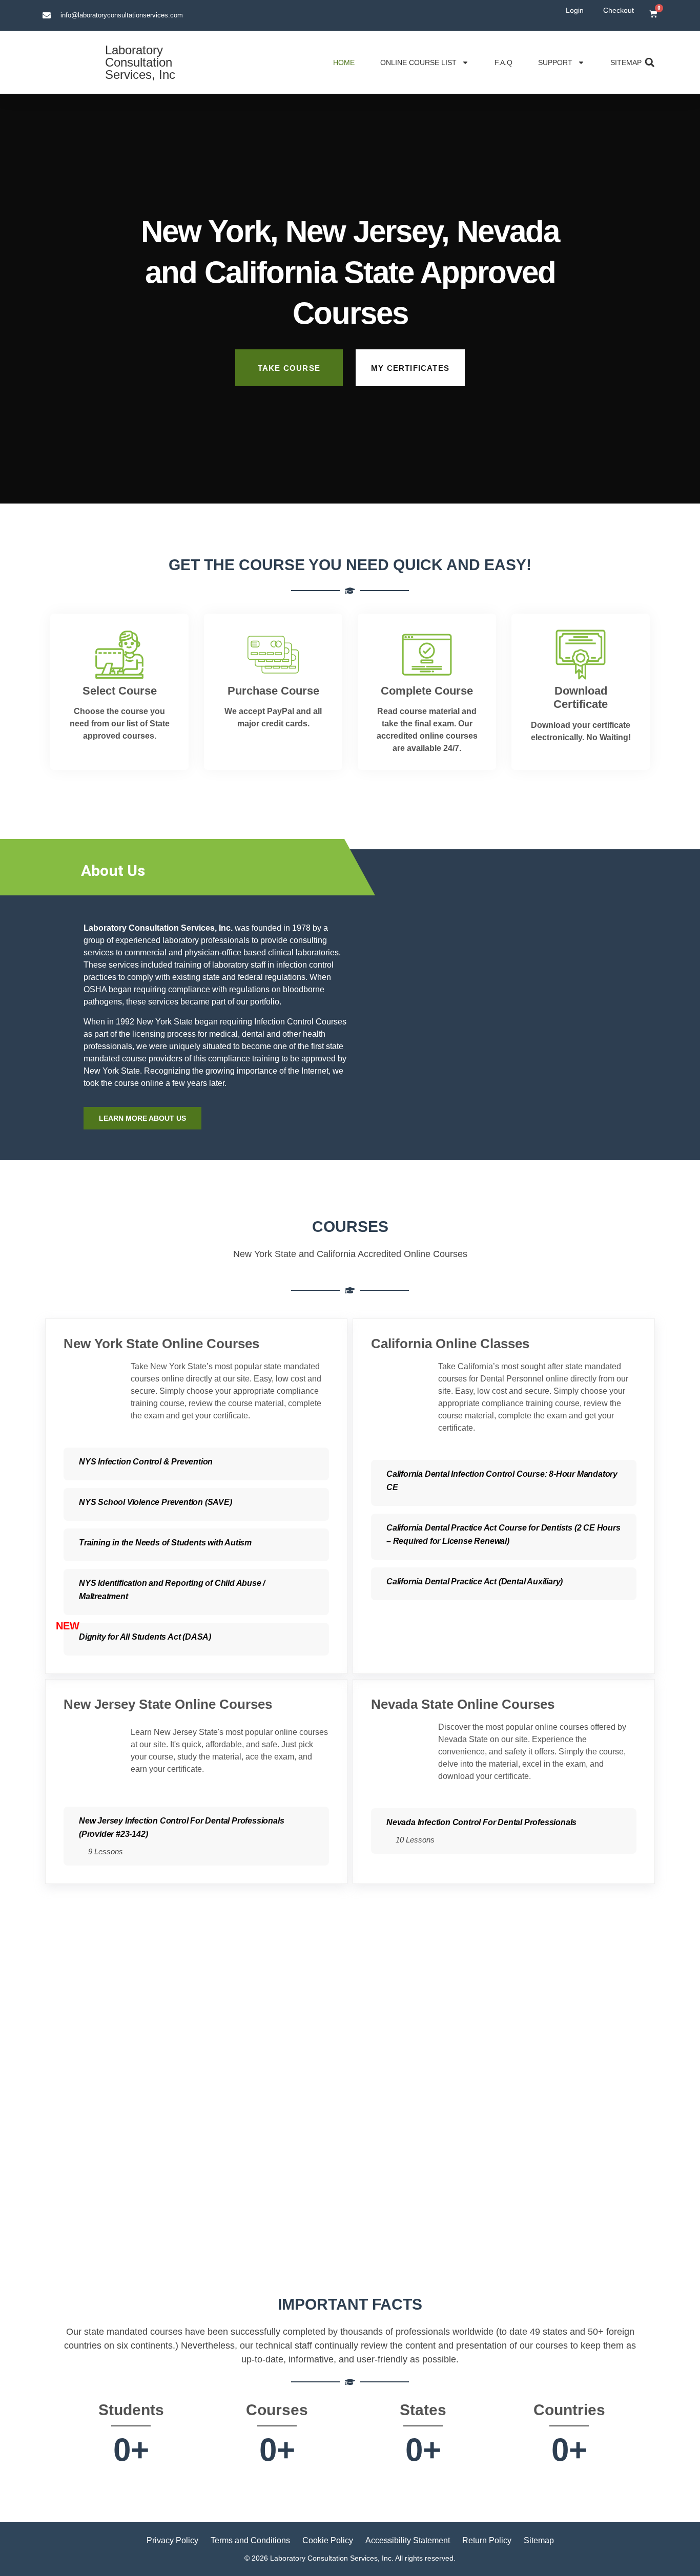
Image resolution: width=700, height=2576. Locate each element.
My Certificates (410, 368)
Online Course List (418, 62)
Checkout (619, 10)
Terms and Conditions (250, 2540)
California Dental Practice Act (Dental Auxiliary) (475, 1582)
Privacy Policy (172, 2540)
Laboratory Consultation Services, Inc (140, 62)
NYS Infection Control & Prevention (146, 1462)
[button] (650, 62)
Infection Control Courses (300, 1022)
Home (344, 62)
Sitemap (626, 62)
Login (575, 10)
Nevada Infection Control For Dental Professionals (481, 1822)
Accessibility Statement (408, 2540)
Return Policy (487, 2540)
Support (555, 62)
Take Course (289, 368)
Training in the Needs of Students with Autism (165, 1543)
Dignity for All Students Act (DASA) (145, 1637)
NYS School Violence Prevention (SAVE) (156, 1502)
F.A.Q (503, 62)
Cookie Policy (328, 2540)
